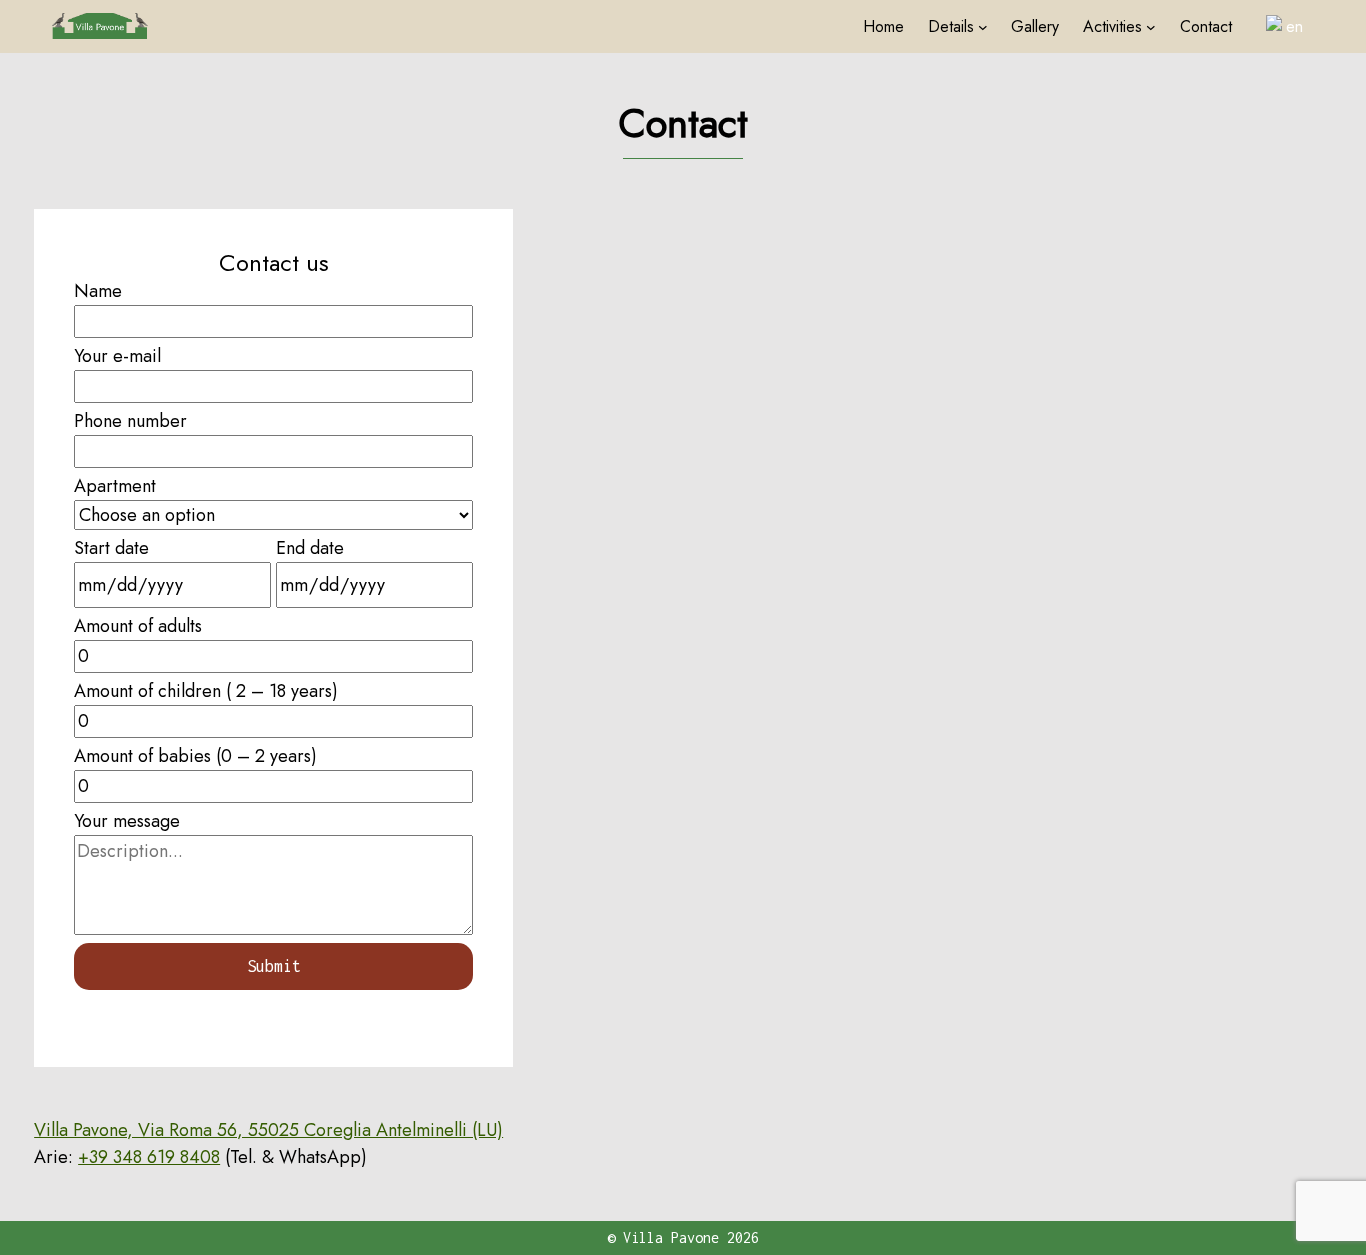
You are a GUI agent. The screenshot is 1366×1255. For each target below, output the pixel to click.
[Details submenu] (983, 27)
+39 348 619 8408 (149, 1157)
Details (951, 26)
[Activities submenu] (1151, 27)
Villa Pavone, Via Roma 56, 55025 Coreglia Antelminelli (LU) (268, 1130)
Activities (1112, 26)
